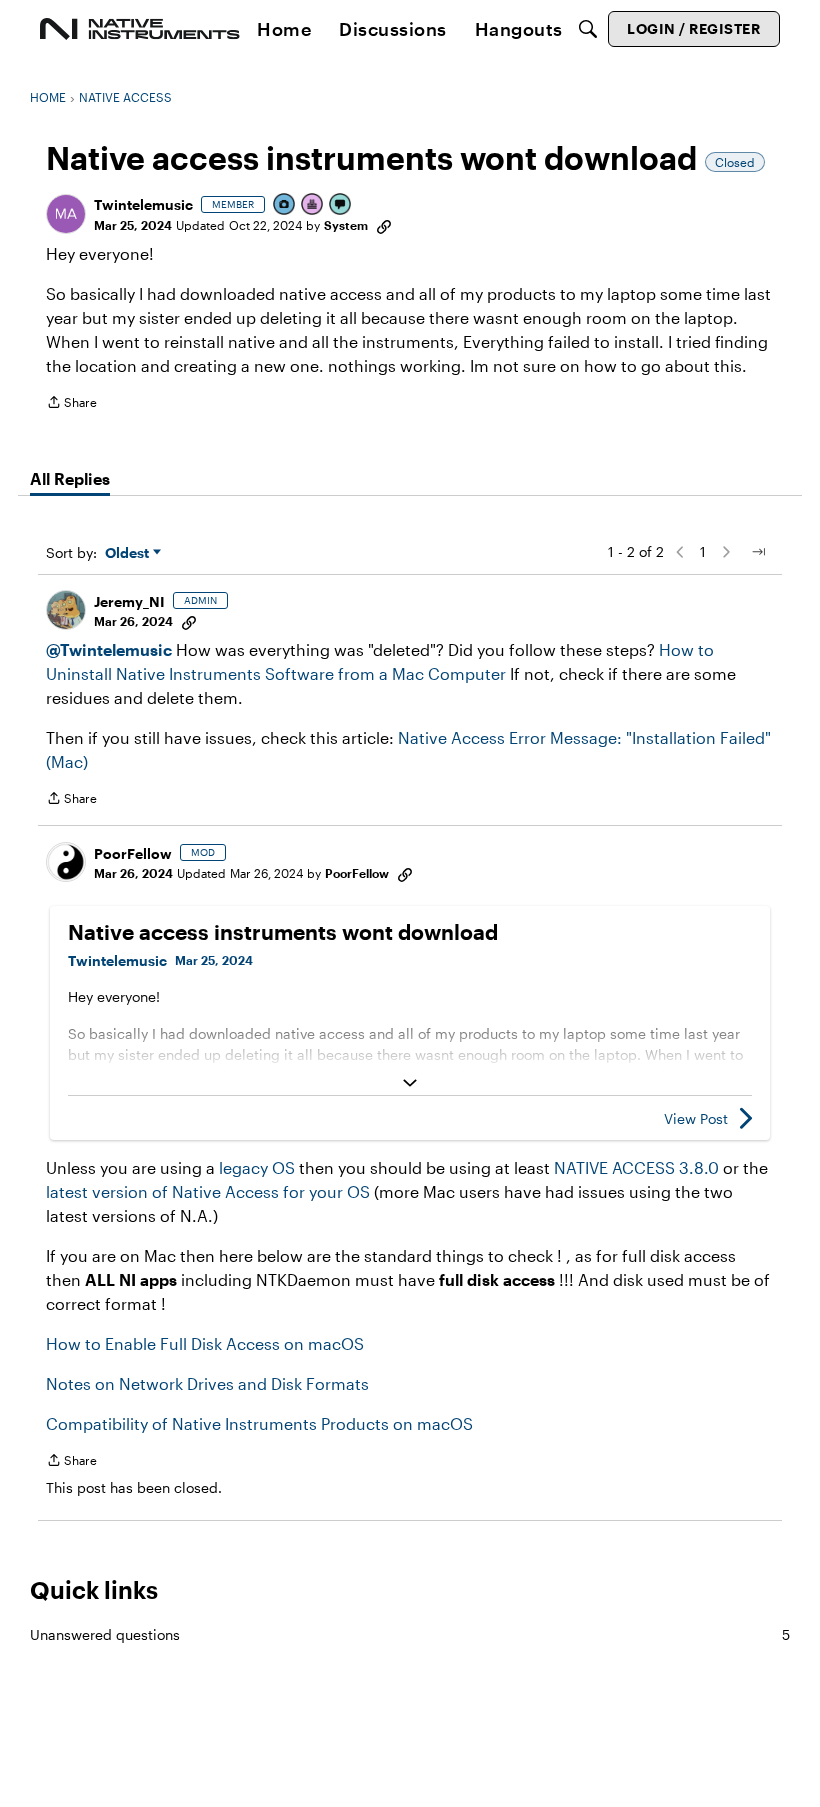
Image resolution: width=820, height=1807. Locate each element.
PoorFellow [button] (133, 853)
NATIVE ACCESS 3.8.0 (636, 1167)
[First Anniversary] (313, 205)
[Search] (588, 29)
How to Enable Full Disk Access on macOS (205, 1343)
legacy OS (257, 1167)
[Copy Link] (384, 225)
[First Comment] (341, 205)
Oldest (129, 553)
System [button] (346, 225)
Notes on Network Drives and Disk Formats (207, 1383)
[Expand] (410, 1083)
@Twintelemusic (109, 649)
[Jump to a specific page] (758, 552)
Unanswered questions (410, 1634)
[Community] (140, 29)
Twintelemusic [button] (143, 204)
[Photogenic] (285, 205)
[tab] (70, 479)
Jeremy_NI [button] (129, 601)
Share (71, 404)
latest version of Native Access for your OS (208, 1191)
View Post (696, 1118)
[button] (66, 214)
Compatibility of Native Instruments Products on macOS (259, 1423)
